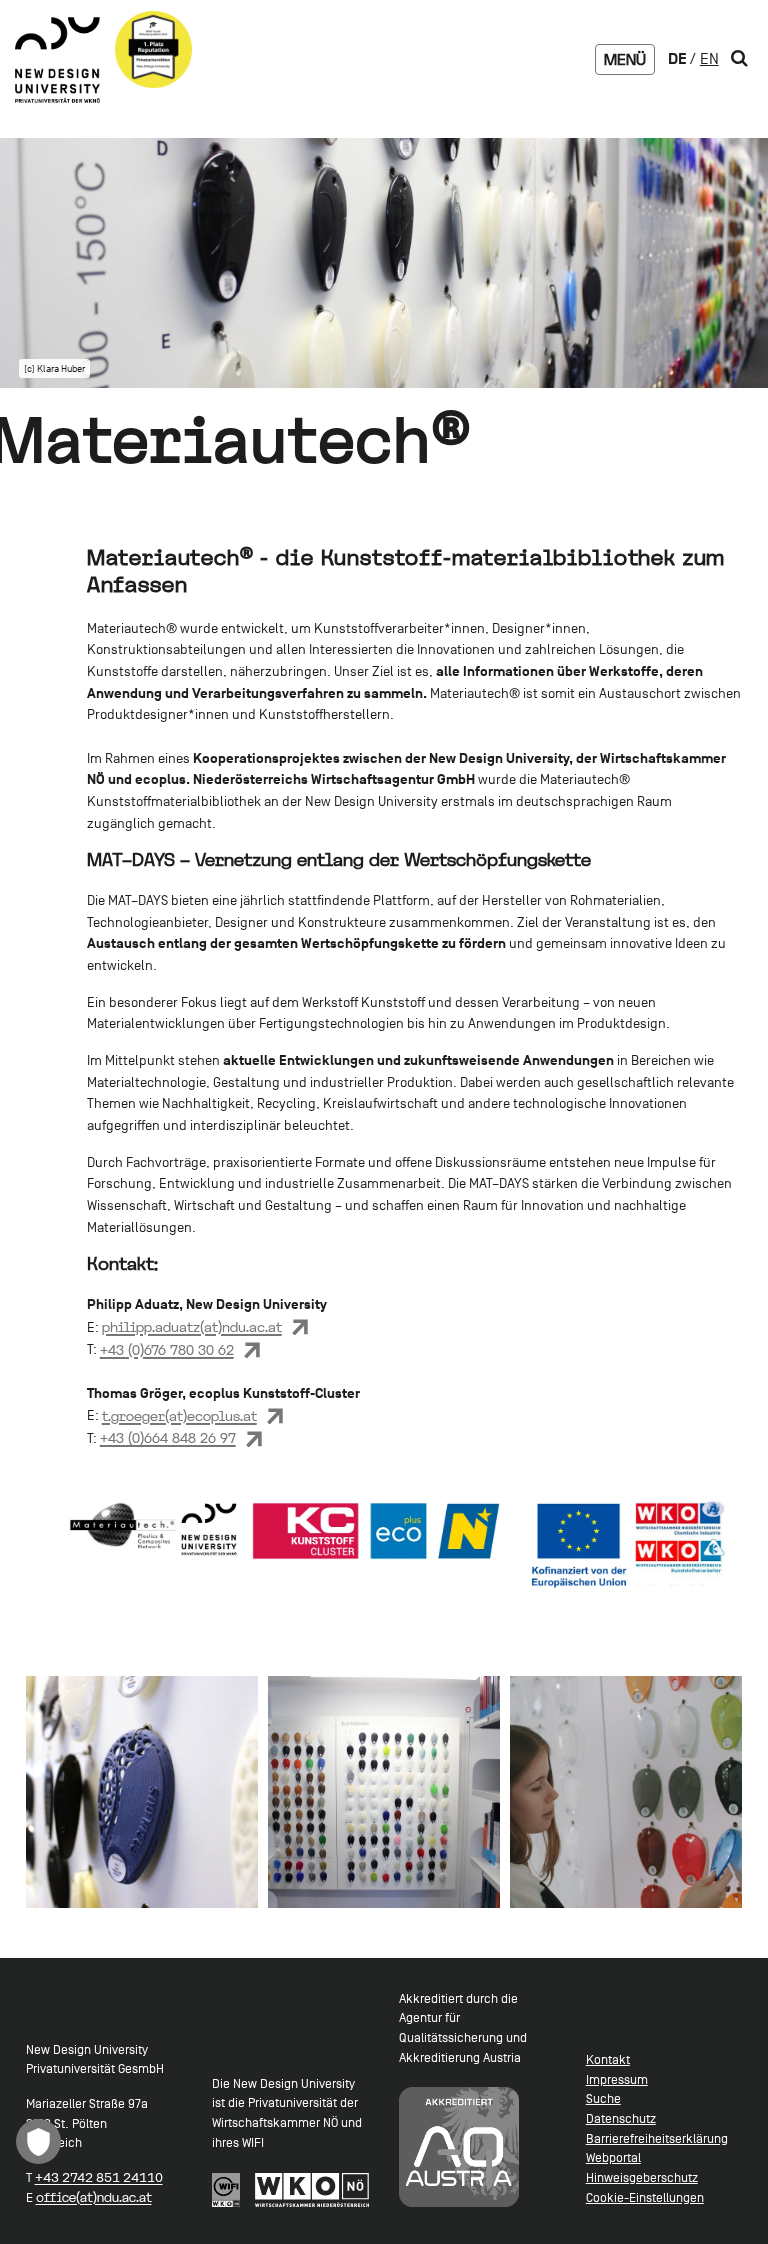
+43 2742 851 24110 (99, 2177)
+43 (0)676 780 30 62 (167, 1350)
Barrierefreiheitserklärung (657, 2138)
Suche (603, 2098)
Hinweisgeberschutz (642, 2177)
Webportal (613, 2157)
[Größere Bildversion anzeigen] (142, 1792)
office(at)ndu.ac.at (94, 2197)
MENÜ (625, 59)
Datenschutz (621, 2118)
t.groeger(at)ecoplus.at (179, 1416)
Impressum (617, 2079)
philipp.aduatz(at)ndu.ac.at (192, 1327)
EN (709, 59)
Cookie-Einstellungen (645, 2197)
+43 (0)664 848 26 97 (168, 1438)
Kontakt (608, 2059)
